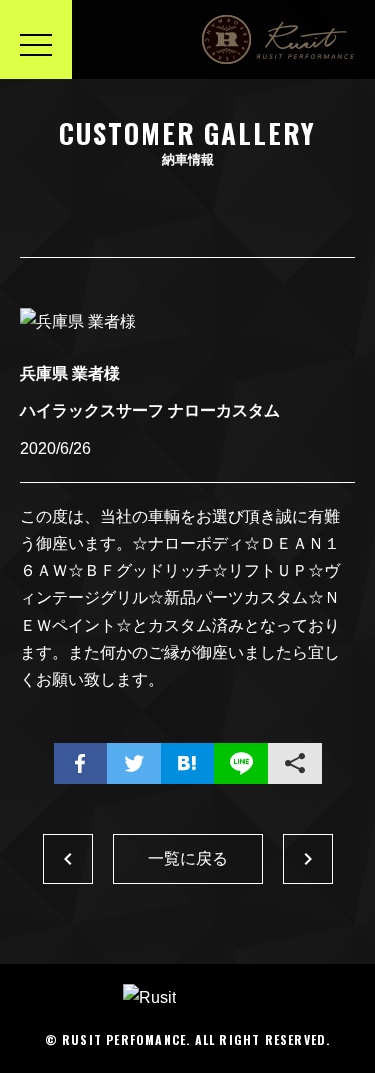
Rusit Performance (278, 39)
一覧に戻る (188, 858)
